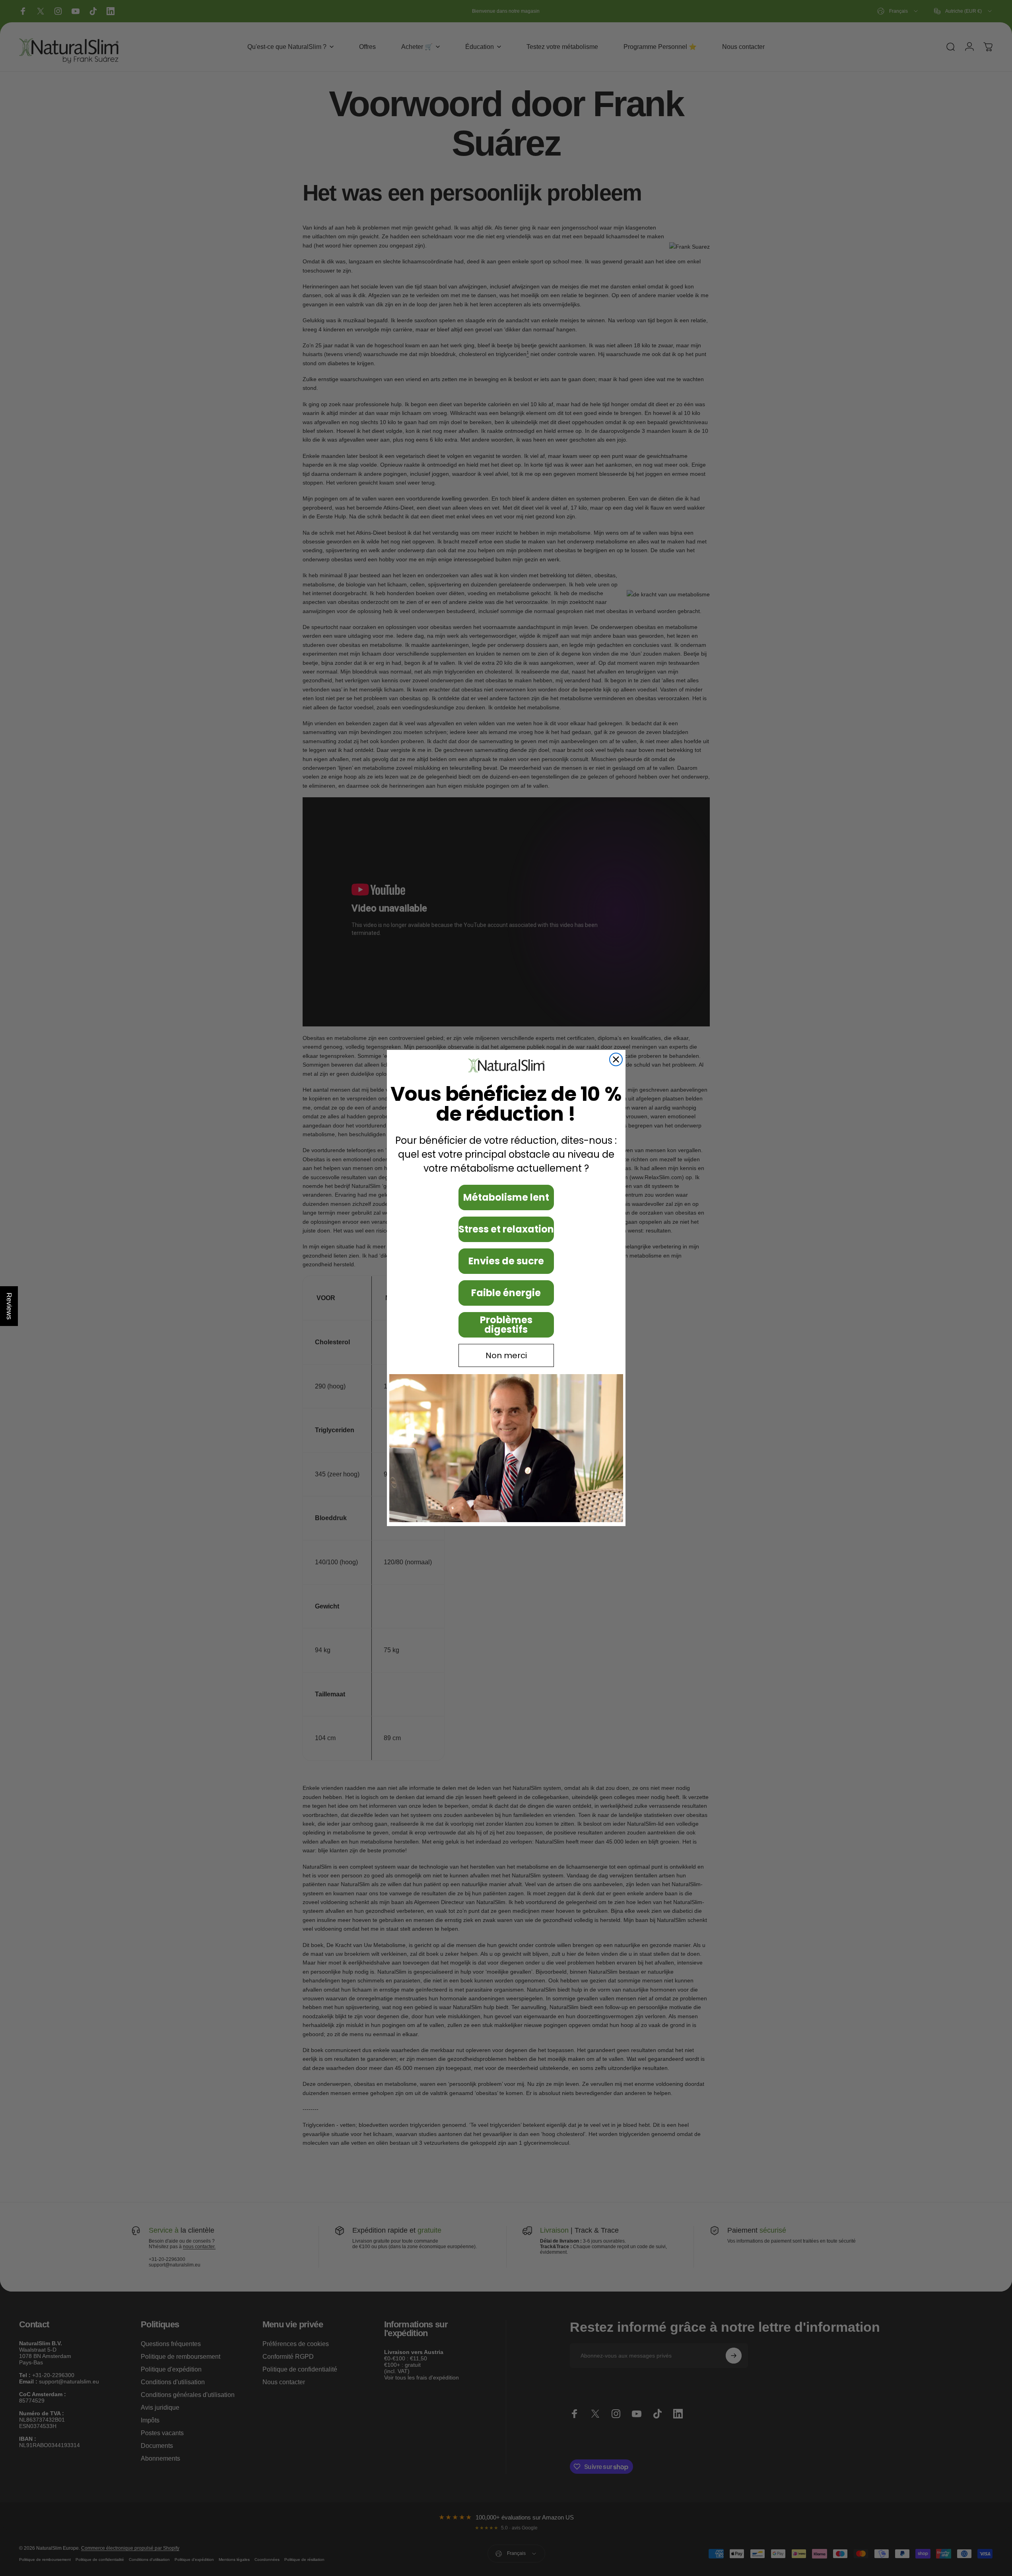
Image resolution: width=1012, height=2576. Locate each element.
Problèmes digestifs (506, 1325)
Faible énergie (506, 1293)
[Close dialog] (616, 1059)
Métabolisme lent (506, 1197)
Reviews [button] (9, 1306)
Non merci (506, 1355)
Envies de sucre (506, 1261)
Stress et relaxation (506, 1229)
